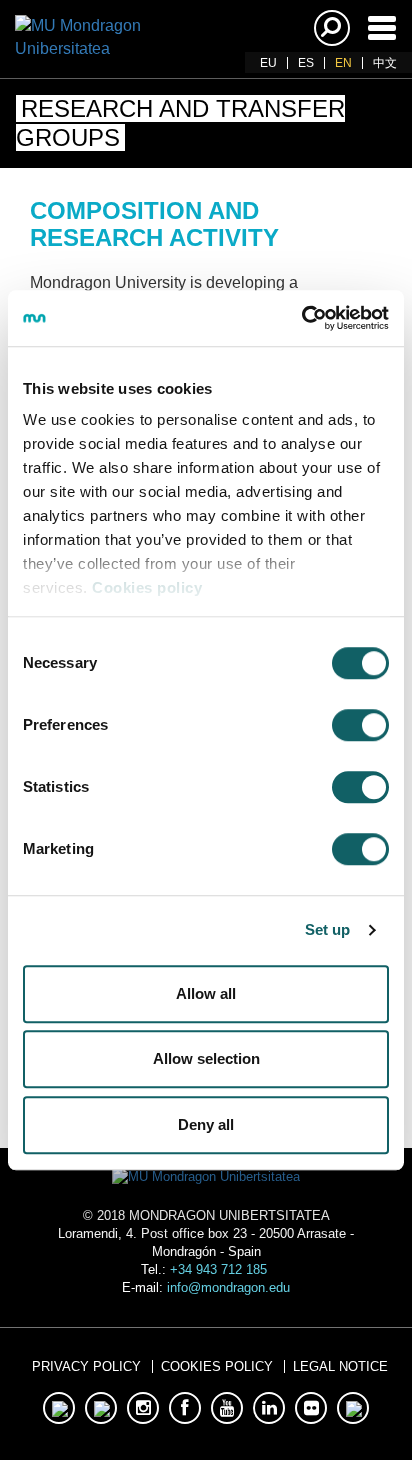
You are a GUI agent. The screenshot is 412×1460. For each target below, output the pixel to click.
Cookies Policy (217, 1366)
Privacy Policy (86, 1366)
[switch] (360, 725)
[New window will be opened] (59, 1408)
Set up (328, 929)
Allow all (206, 993)
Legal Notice (340, 1366)
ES (306, 63)
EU (268, 63)
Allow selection (206, 1058)
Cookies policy (147, 587)
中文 (385, 63)
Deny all (206, 1124)
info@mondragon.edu (228, 1287)
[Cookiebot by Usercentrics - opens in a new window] (301, 318)
